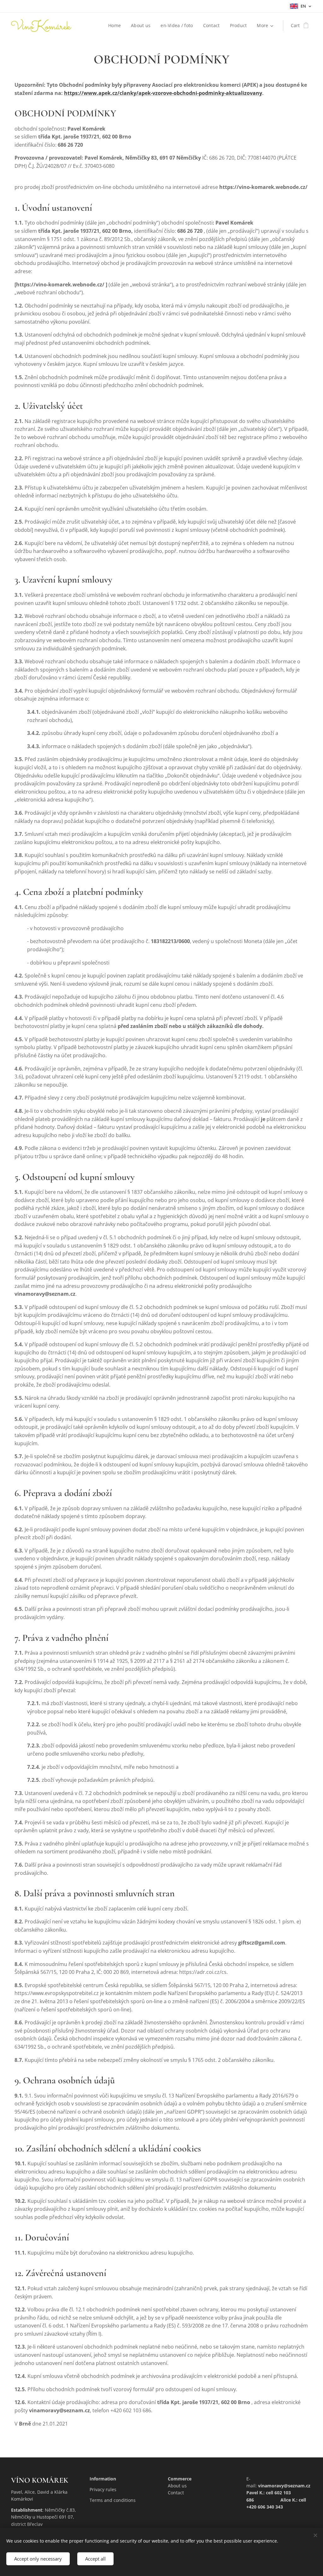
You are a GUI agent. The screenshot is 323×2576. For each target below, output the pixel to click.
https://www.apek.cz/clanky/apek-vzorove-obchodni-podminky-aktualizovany (163, 93)
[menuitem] (116, 26)
